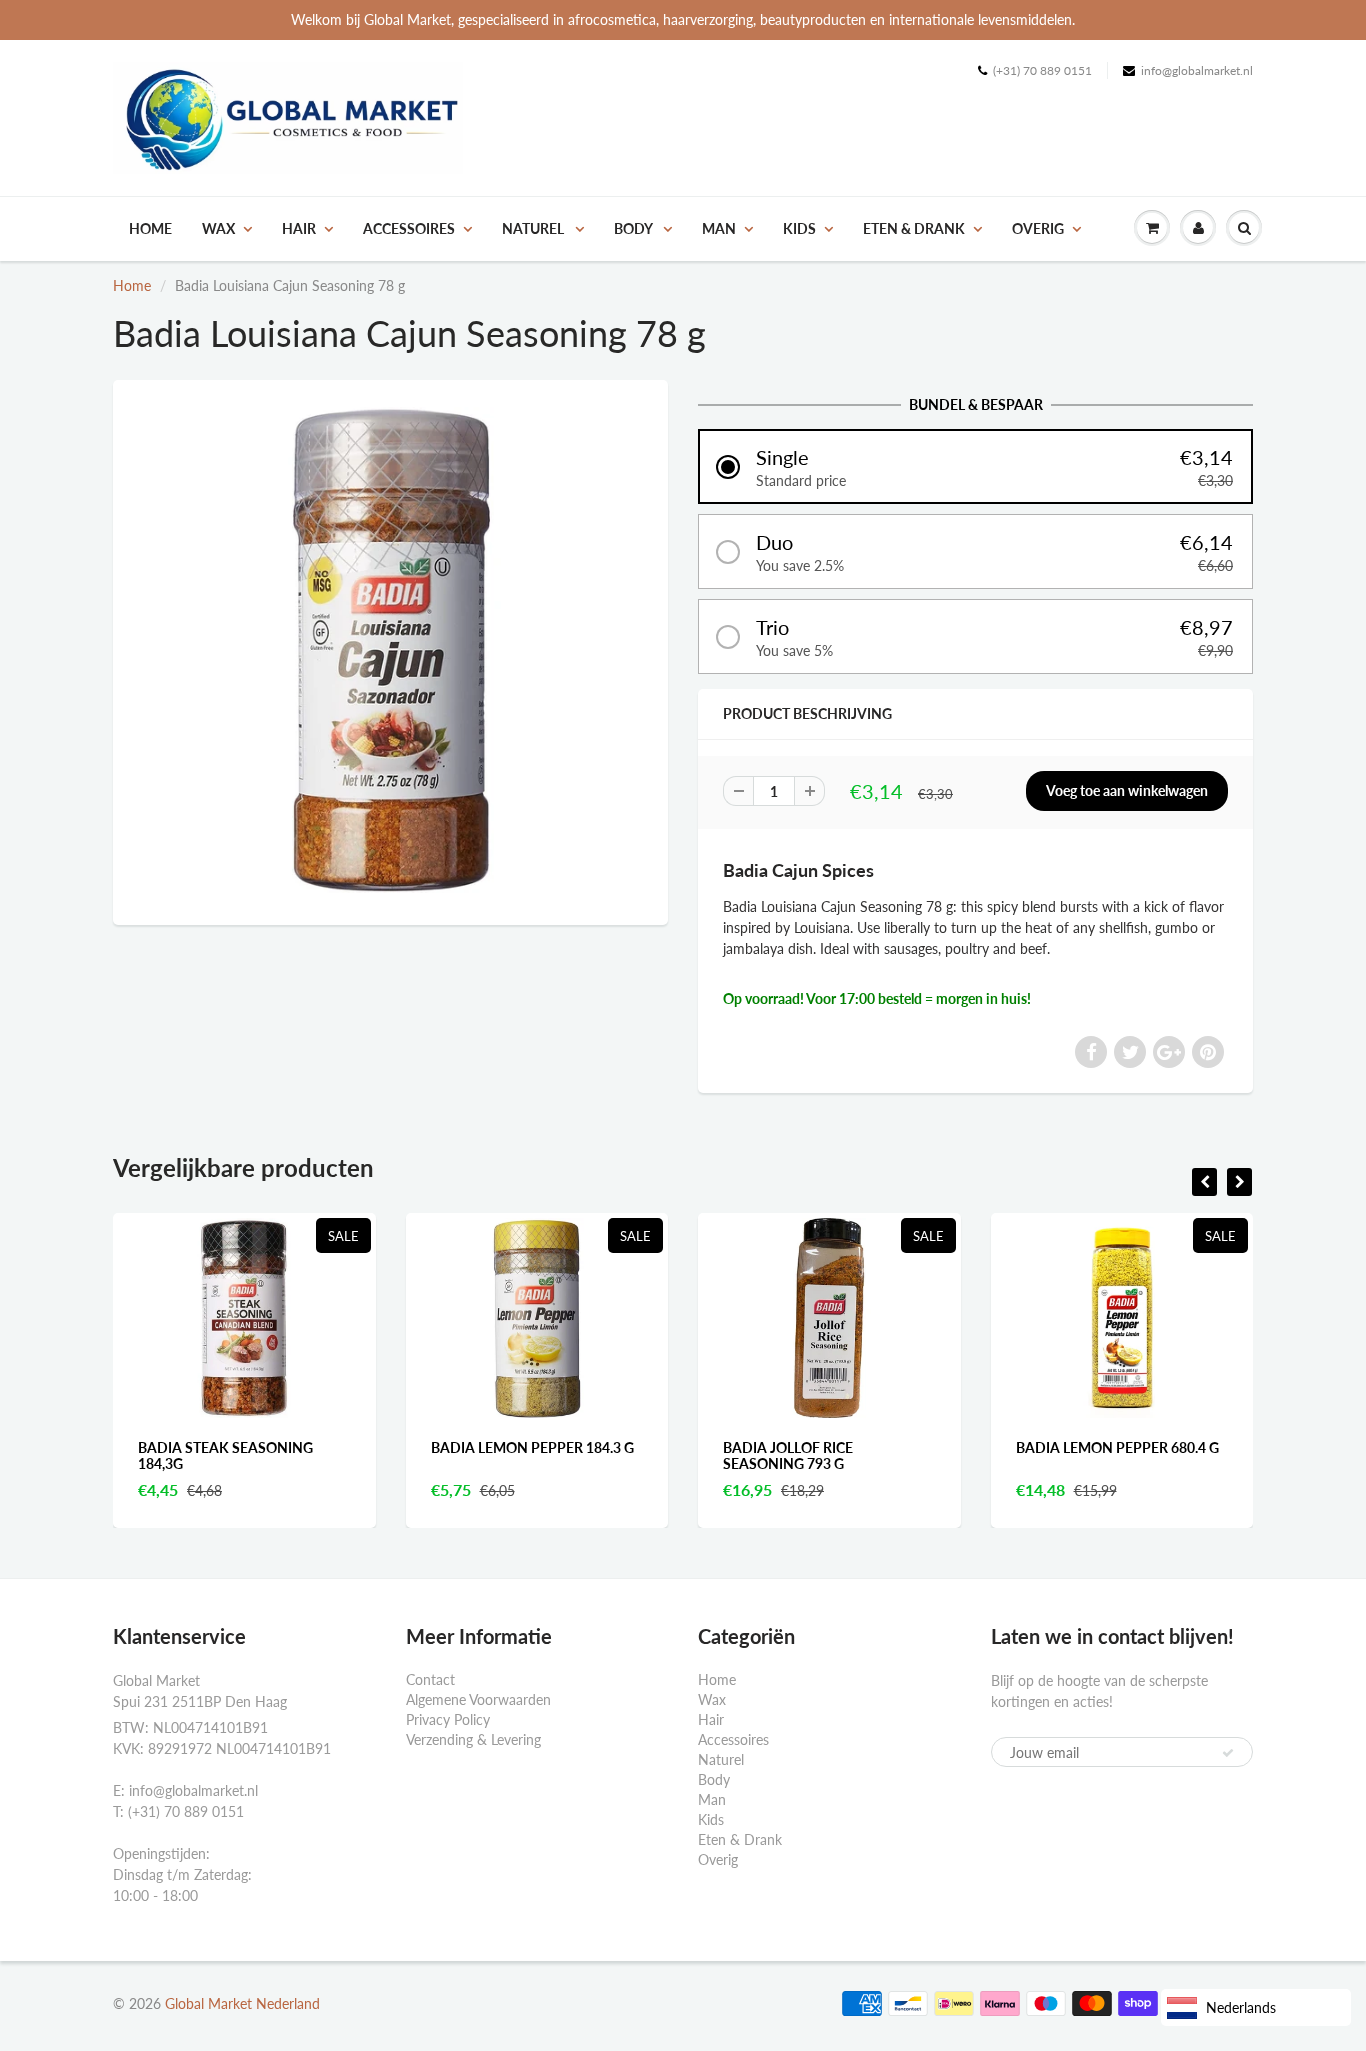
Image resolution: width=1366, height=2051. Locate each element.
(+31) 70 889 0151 (1042, 70)
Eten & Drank (914, 228)
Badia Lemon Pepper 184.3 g (532, 1447)
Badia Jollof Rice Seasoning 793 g (788, 1455)
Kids (799, 228)
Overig (1038, 228)
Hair (299, 228)
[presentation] (1204, 1182)
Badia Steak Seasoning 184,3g (225, 1455)
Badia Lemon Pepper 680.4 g (1117, 1447)
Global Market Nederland (242, 2003)
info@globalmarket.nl (1197, 70)
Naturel (534, 228)
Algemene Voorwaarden (478, 1699)
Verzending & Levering (473, 1739)
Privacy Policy (448, 1719)
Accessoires (409, 228)
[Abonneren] (1228, 1753)
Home (150, 228)
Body (634, 228)
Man (719, 228)
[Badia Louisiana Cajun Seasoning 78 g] (390, 650)
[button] (975, 466)
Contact (430, 1679)
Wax (218, 228)
